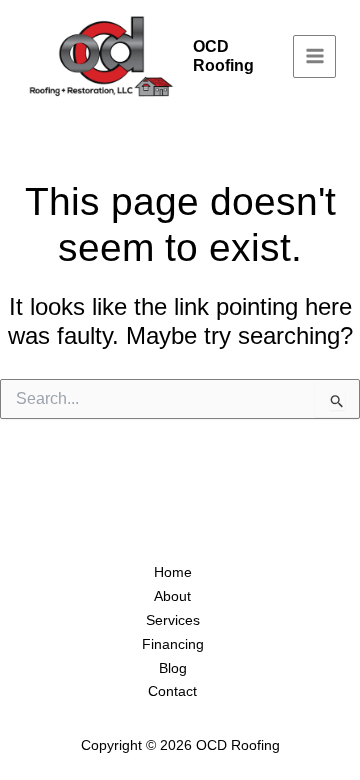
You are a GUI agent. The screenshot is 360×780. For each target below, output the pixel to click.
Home (173, 572)
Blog (173, 668)
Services (173, 620)
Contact (172, 691)
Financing (173, 644)
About (172, 596)
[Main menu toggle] (314, 56)
